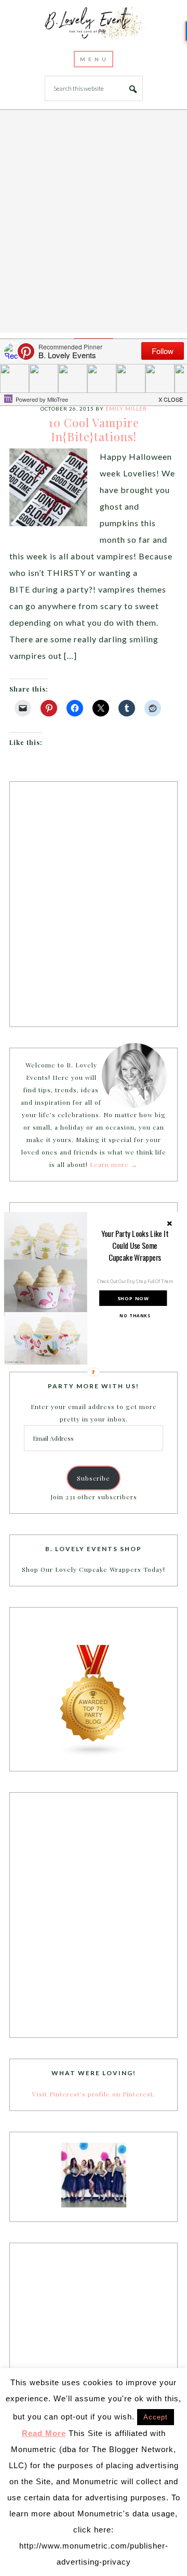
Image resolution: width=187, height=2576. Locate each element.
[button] (135, 1245)
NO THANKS (135, 1315)
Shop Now (133, 1298)
